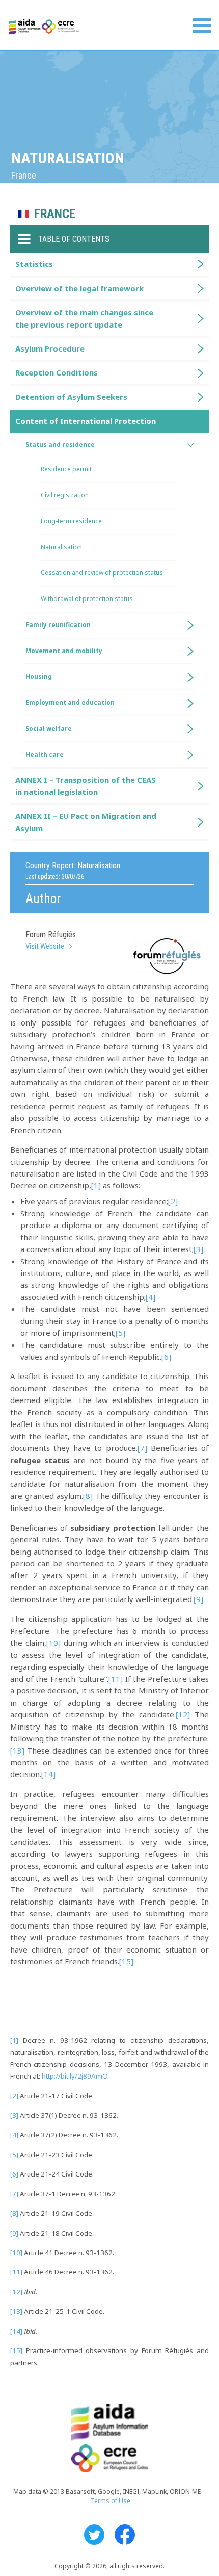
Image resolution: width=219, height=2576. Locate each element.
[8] (88, 1496)
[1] (96, 1185)
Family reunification (58, 625)
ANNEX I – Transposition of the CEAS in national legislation (86, 785)
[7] (142, 1448)
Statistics (34, 264)
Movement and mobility (64, 651)
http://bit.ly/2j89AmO (75, 2076)
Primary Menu (202, 26)
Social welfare (49, 728)
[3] (198, 1249)
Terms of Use (111, 2501)
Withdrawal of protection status (87, 599)
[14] (48, 1774)
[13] (17, 1750)
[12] (183, 1714)
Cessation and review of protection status (102, 573)
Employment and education (70, 702)
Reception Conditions (57, 372)
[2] (173, 1201)
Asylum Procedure (50, 348)
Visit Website (45, 946)
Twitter (94, 2535)
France (55, 214)
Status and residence (60, 445)
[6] (166, 1357)
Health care (45, 754)
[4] (150, 1297)
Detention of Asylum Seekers (71, 397)
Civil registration (65, 495)
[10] (53, 1643)
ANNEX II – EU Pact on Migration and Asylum (86, 822)
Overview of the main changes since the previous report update (84, 318)
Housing (39, 676)
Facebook (125, 2535)
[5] (120, 1333)
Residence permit (66, 469)
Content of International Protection (86, 421)
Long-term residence (71, 521)
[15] (126, 1961)
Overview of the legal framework (79, 288)
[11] (116, 1679)
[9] (198, 1599)
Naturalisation (61, 547)
